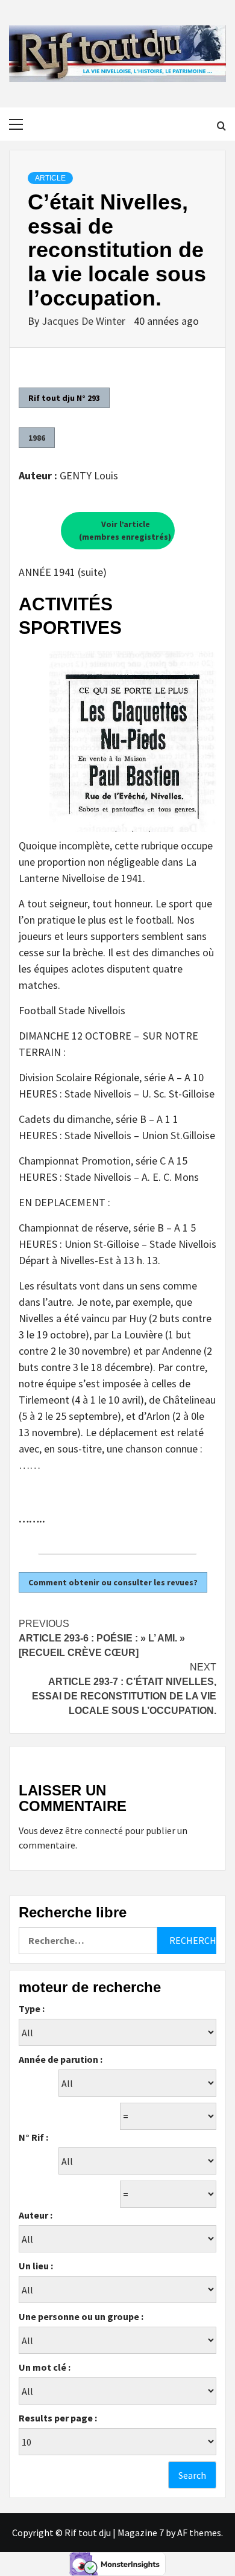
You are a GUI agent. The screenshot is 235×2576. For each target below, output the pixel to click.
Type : (32, 2009)
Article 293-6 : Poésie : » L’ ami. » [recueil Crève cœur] (102, 1638)
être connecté (94, 1830)
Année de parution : (61, 2059)
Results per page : (58, 2418)
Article (50, 178)
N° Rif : (33, 2137)
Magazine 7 (141, 2533)
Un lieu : (36, 2266)
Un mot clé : (45, 2367)
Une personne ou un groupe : (81, 2316)
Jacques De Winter (85, 321)
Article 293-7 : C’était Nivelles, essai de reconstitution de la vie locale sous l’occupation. (124, 1689)
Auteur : (36, 2215)
